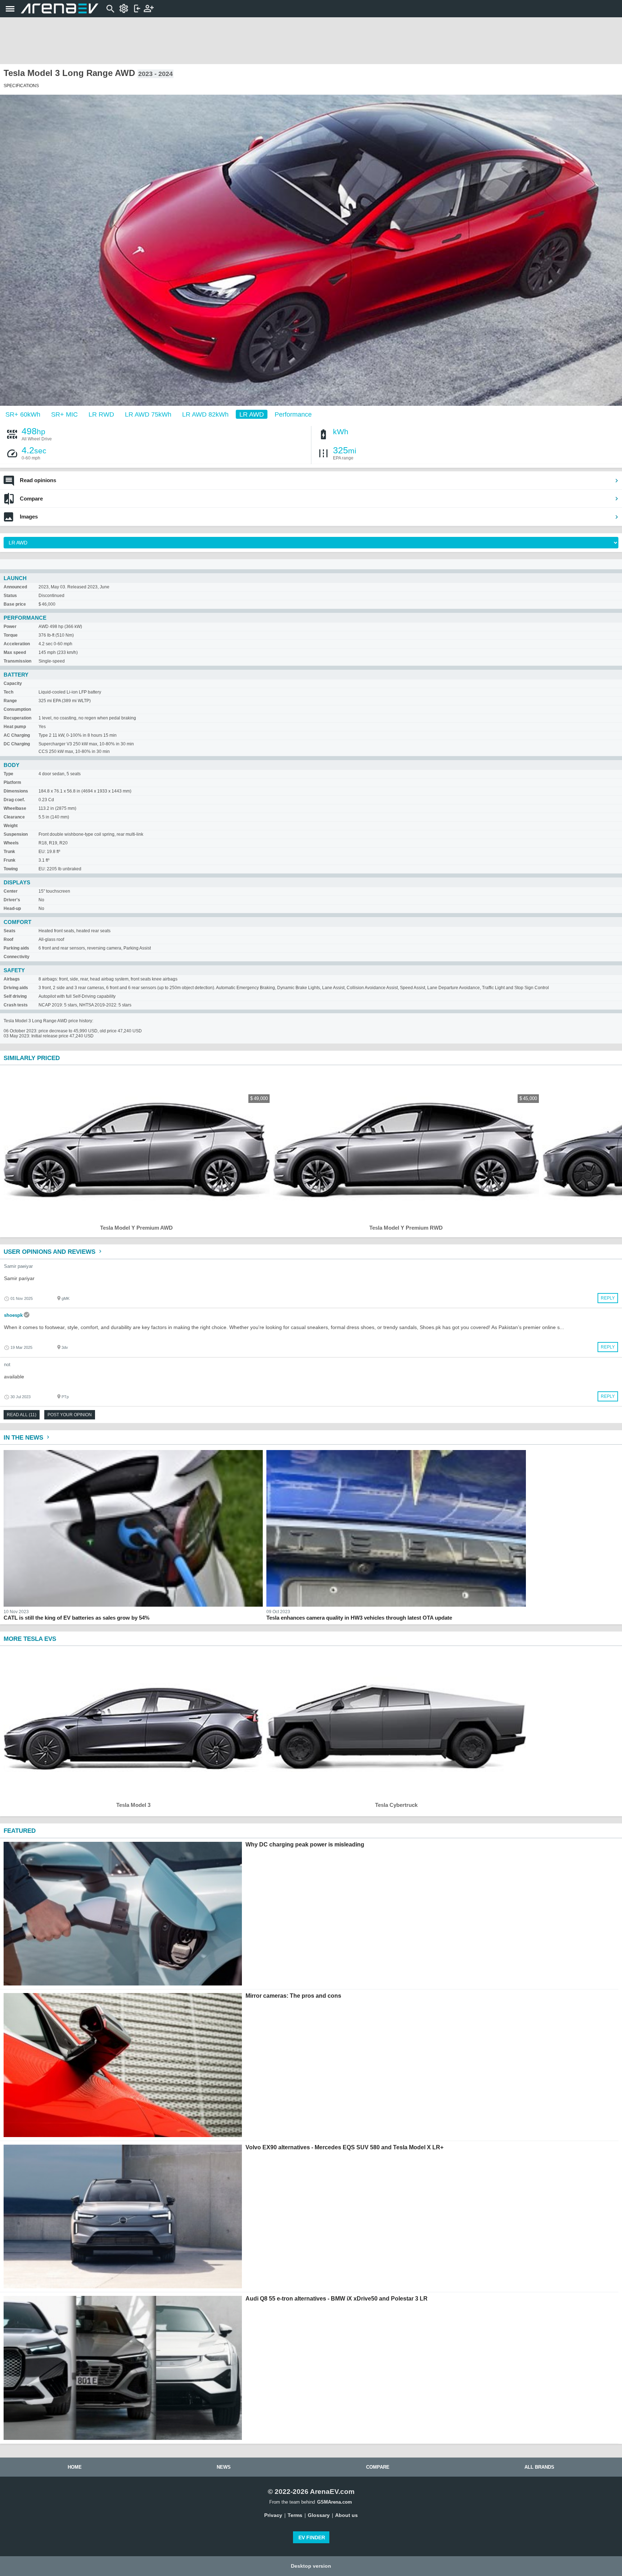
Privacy (273, 2515)
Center (11, 891)
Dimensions (16, 791)
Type (8, 774)
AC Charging (17, 735)
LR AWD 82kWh (205, 414)
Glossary (319, 2515)
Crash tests (16, 1005)
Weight (11, 826)
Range (10, 701)
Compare (31, 499)
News (224, 2467)
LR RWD (101, 414)
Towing (11, 869)
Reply (608, 1298)
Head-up (12, 908)
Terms (295, 2515)
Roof (8, 939)
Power (10, 627)
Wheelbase (15, 808)
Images (29, 517)
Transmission (17, 661)
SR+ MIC (64, 414)
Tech (8, 692)
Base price (15, 604)
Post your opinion (70, 1415)
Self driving (15, 996)
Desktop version (311, 2566)
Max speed (15, 652)
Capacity (13, 683)
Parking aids (16, 948)
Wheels (11, 843)
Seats (10, 931)
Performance (293, 414)
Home (75, 2467)
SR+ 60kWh (23, 414)
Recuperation (17, 718)
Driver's (12, 900)
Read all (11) (22, 1415)
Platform (12, 782)
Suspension (16, 834)
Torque (11, 635)
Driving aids (16, 988)
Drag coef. (14, 800)
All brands (539, 2467)
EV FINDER (312, 2537)
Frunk (10, 860)
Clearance (14, 817)
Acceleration (17, 644)
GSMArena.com (335, 2502)
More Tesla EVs (30, 1639)
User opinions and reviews (50, 1252)
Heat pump (15, 727)
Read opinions (38, 480)
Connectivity (17, 957)
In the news (24, 1438)
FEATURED (20, 1831)
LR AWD (252, 414)
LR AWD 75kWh (148, 414)
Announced (15, 587)
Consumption (17, 709)
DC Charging (17, 744)
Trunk (9, 852)
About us (346, 2515)
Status (10, 596)
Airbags (12, 979)
